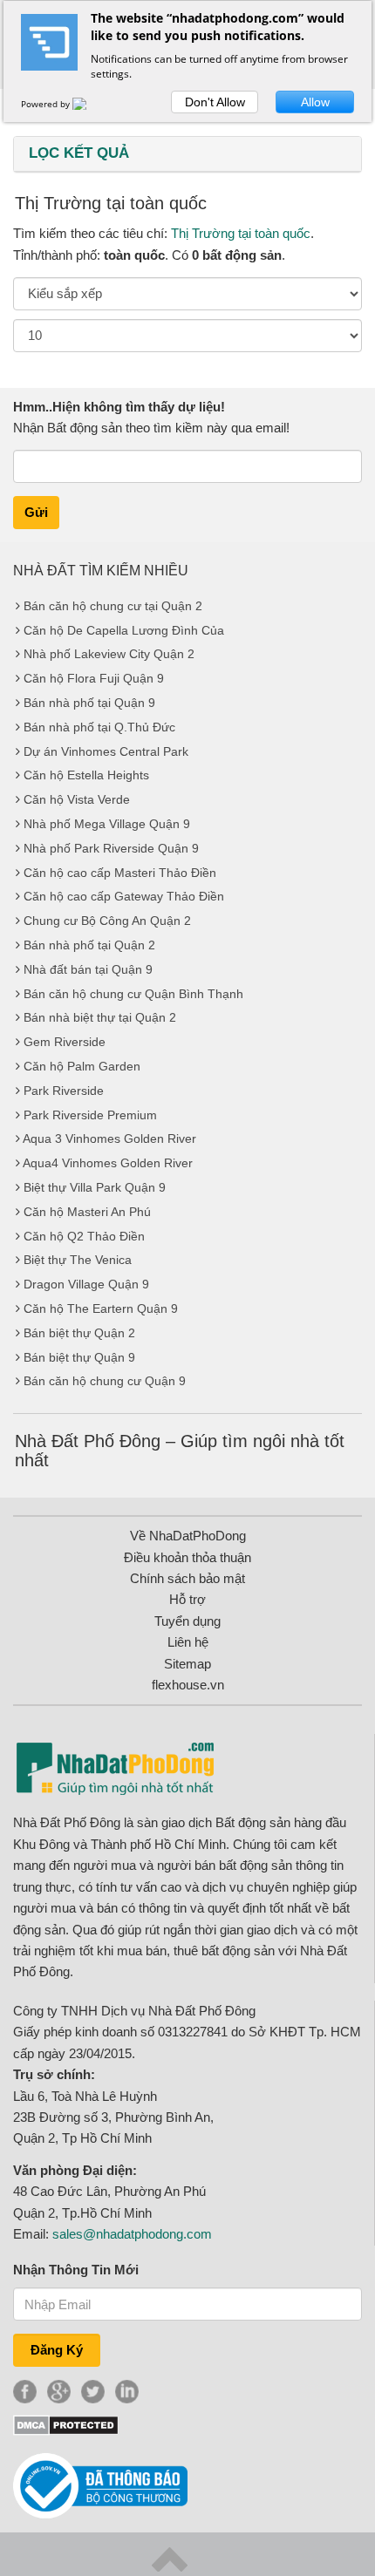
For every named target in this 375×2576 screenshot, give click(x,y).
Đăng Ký (57, 2350)
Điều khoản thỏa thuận (187, 1557)
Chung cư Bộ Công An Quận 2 (107, 921)
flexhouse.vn (188, 1685)
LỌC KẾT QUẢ (79, 153)
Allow (315, 102)
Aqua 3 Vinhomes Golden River (109, 1138)
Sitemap (187, 1664)
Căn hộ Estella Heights (86, 775)
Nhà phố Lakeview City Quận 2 (109, 654)
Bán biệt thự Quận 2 (79, 1333)
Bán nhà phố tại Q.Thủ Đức (99, 727)
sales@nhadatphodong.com (132, 2234)
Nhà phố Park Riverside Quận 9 (111, 848)
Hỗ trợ (187, 1599)
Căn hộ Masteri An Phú (87, 1212)
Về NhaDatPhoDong (188, 1536)
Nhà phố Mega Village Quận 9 (107, 824)
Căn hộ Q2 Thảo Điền (84, 1236)
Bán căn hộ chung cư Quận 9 (105, 1381)
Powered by (47, 104)
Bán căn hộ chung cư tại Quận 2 (113, 606)
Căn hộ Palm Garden (82, 1066)
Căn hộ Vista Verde (77, 799)
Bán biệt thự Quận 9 (79, 1357)
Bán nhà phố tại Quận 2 (89, 945)
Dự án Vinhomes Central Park (106, 751)
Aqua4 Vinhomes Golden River (108, 1163)
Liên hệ (188, 1642)
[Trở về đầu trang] (170, 2558)
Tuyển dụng (187, 1621)
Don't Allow (215, 102)
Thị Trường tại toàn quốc (241, 233)
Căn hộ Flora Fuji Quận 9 (94, 678)
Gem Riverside (65, 1042)
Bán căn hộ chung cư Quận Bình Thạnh (133, 994)
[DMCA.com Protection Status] (66, 2424)
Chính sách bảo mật (187, 1578)
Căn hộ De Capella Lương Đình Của (124, 630)
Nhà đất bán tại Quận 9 (88, 969)
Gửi (36, 512)
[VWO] (90, 104)
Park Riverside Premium (90, 1115)
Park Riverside (64, 1091)
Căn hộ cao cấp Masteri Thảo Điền (120, 873)
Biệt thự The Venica (78, 1260)
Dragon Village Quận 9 (86, 1284)
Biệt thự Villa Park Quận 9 (95, 1187)
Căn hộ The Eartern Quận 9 (101, 1308)
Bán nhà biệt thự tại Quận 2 (100, 1017)
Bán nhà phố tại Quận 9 (89, 703)
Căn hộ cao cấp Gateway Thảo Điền (124, 896)
